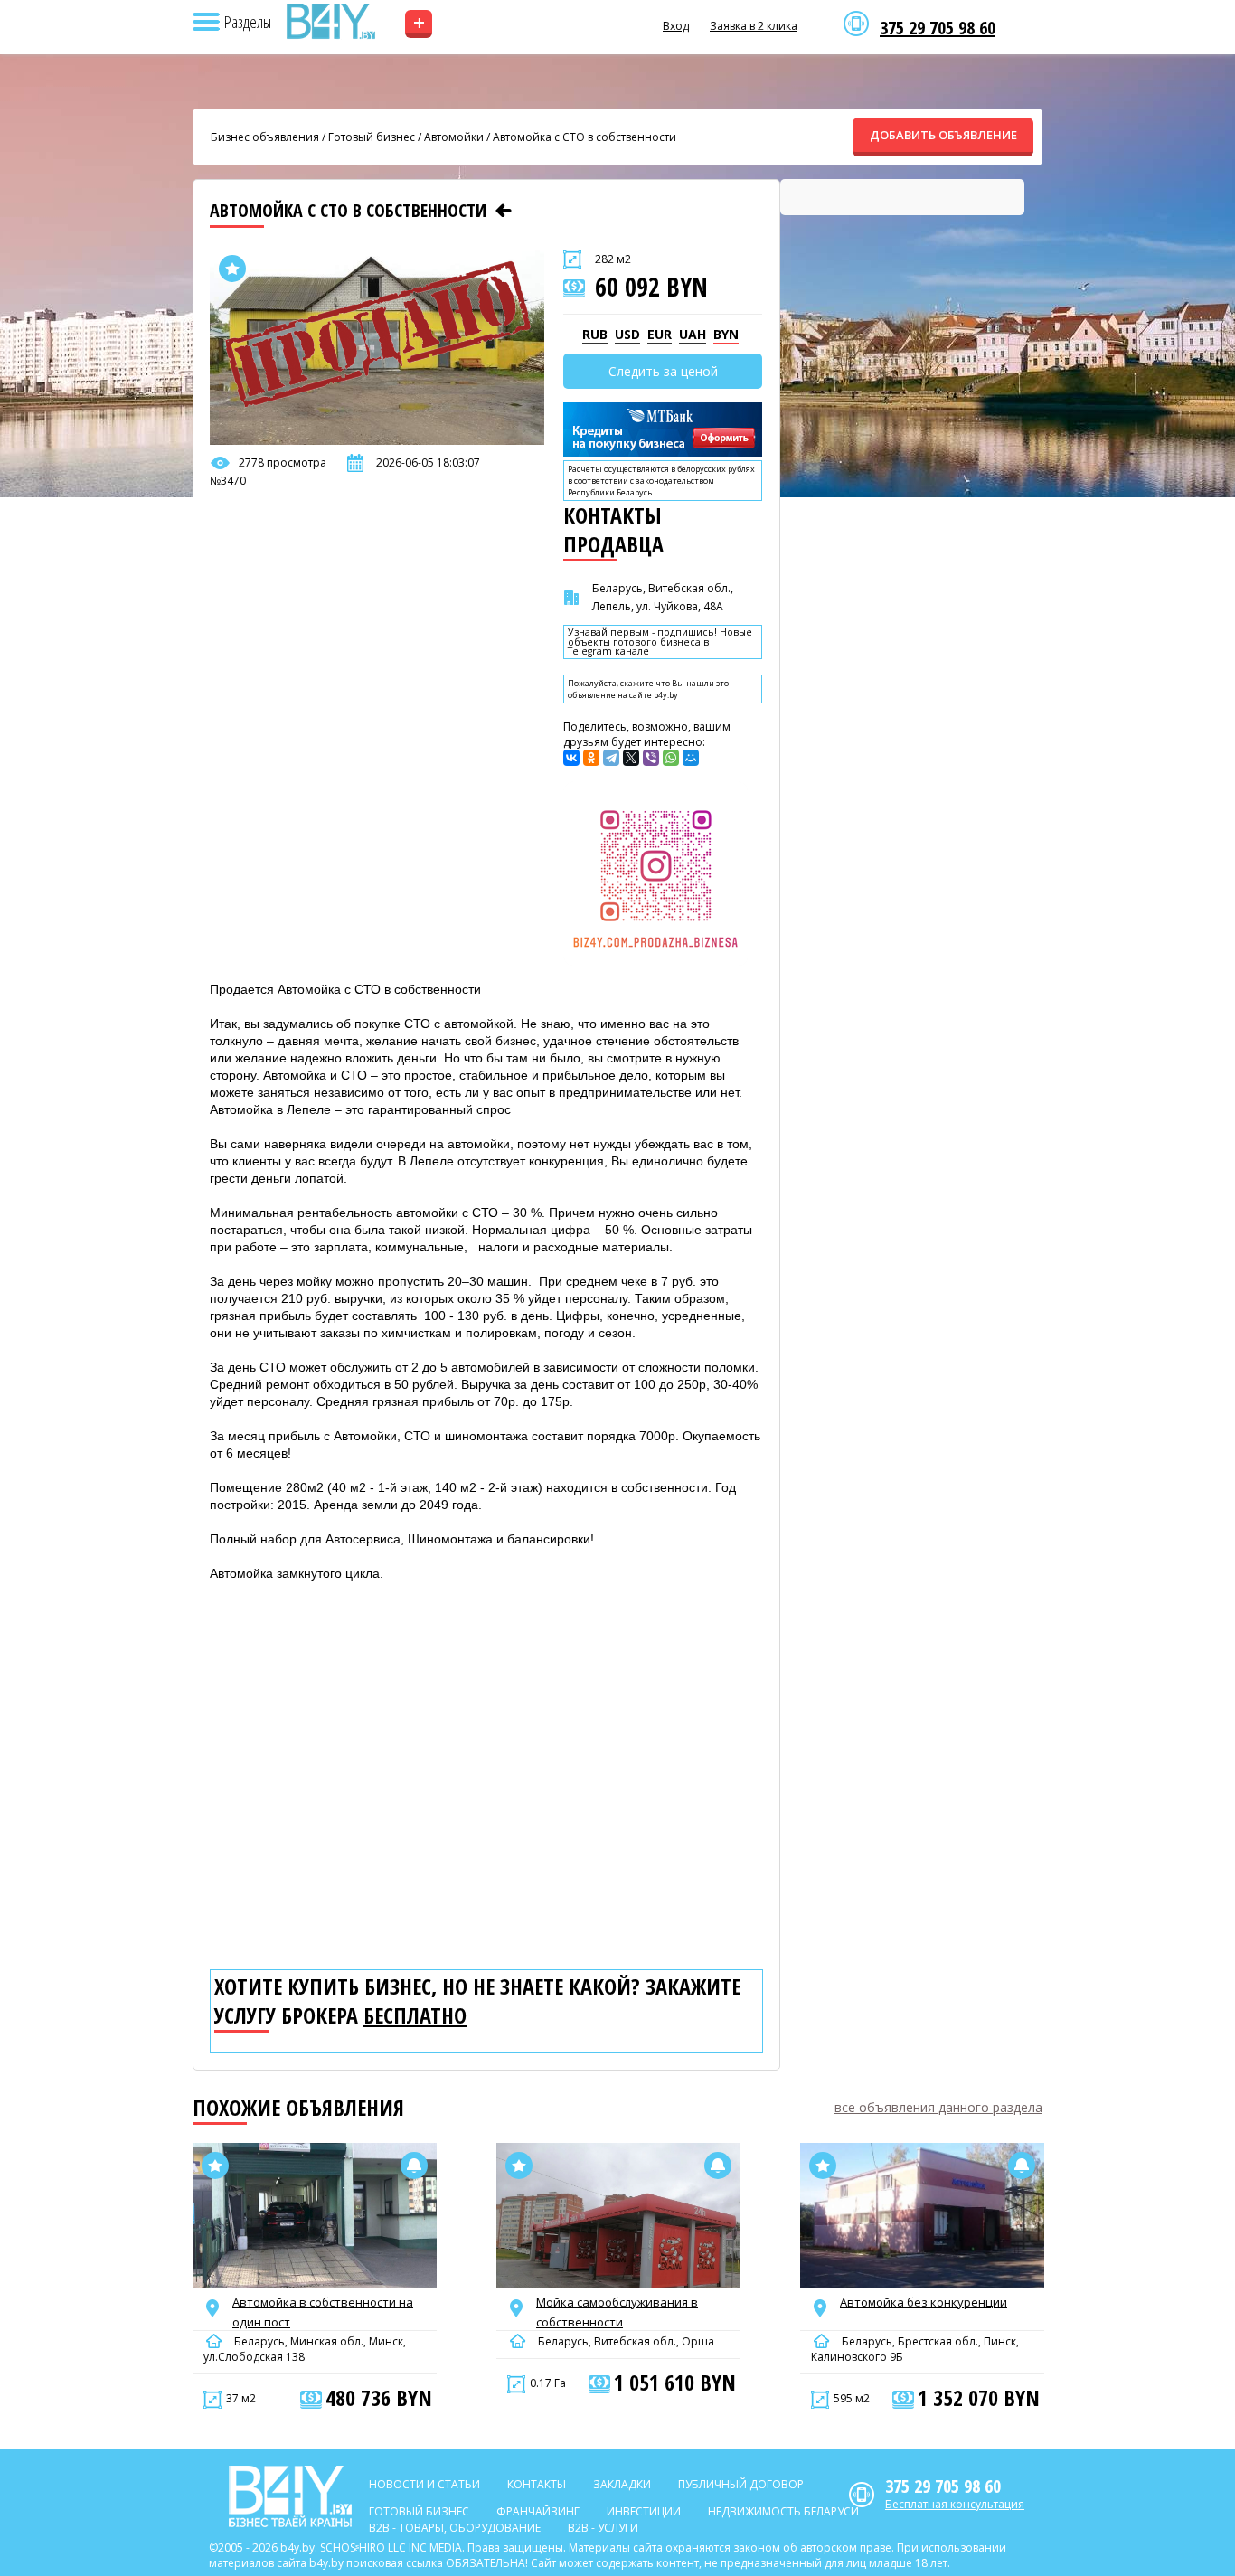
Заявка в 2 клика (754, 26)
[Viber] (651, 758)
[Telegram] (611, 758)
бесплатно (415, 2015)
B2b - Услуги (603, 2528)
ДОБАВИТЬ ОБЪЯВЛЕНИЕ (943, 135)
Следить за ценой (663, 371)
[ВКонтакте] (571, 758)
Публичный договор (741, 2484)
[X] (631, 758)
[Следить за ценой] (414, 2166)
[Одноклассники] (591, 758)
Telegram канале (608, 651)
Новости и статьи (424, 2484)
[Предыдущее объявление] (504, 211)
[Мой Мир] (691, 758)
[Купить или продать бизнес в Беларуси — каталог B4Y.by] (330, 22)
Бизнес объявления (265, 137)
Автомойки (454, 137)
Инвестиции (644, 2511)
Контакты (537, 2484)
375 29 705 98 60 (938, 28)
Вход (676, 26)
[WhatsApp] (671, 758)
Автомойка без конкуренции (924, 2302)
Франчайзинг (538, 2511)
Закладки (622, 2484)
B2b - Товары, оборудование (455, 2528)
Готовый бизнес (372, 137)
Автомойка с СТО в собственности (585, 137)
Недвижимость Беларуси (783, 2511)
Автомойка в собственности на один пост (323, 2312)
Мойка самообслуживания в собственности (617, 2312)
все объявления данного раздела (938, 2107)
